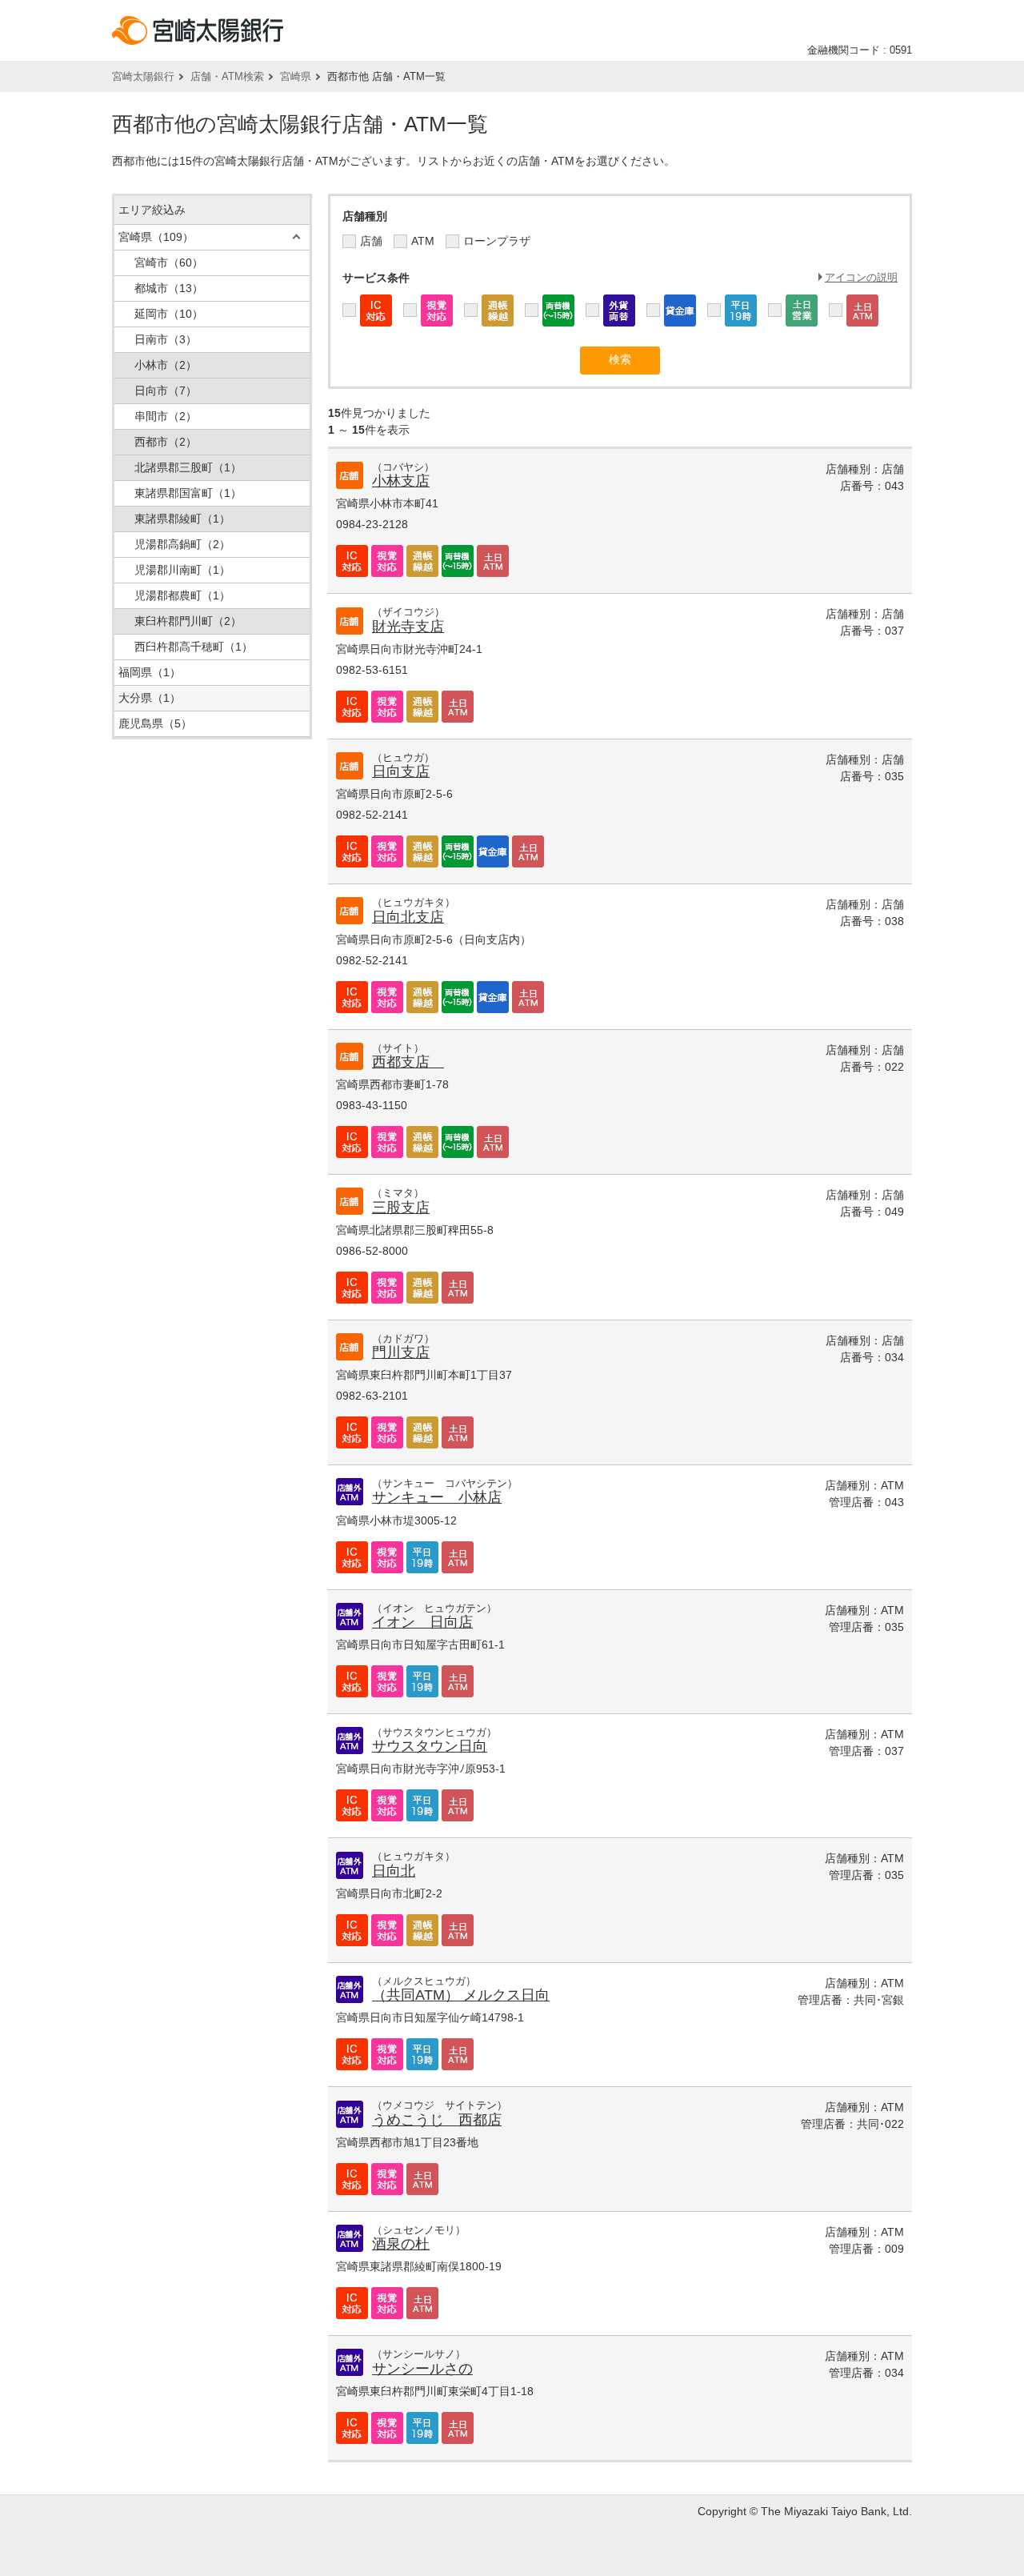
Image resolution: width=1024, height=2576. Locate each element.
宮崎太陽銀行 (143, 76)
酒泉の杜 (401, 2244)
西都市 (166, 442)
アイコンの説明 (861, 277)
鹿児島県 (155, 723)
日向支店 (401, 771)
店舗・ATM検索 (227, 76)
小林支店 (401, 481)
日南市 (166, 339)
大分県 (150, 698)
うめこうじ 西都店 (437, 2120)
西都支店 (408, 1062)
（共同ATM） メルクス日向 (461, 1995)
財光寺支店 (408, 627)
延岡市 (169, 314)
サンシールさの (422, 2369)
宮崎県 (296, 76)
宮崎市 (169, 262)
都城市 (169, 288)
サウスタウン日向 (430, 1746)
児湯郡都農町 (182, 595)
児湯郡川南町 (182, 570)
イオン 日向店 (422, 1622)
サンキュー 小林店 (437, 1497)
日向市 (166, 391)
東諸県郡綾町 (182, 519)
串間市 (166, 416)
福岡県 (150, 672)
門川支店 (401, 1352)
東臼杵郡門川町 (188, 621)
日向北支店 (408, 917)
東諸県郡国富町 (188, 493)
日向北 (394, 1871)
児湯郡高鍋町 (182, 544)
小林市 (166, 365)
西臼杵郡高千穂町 (194, 647)
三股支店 (401, 1208)
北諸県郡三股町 (188, 467)
